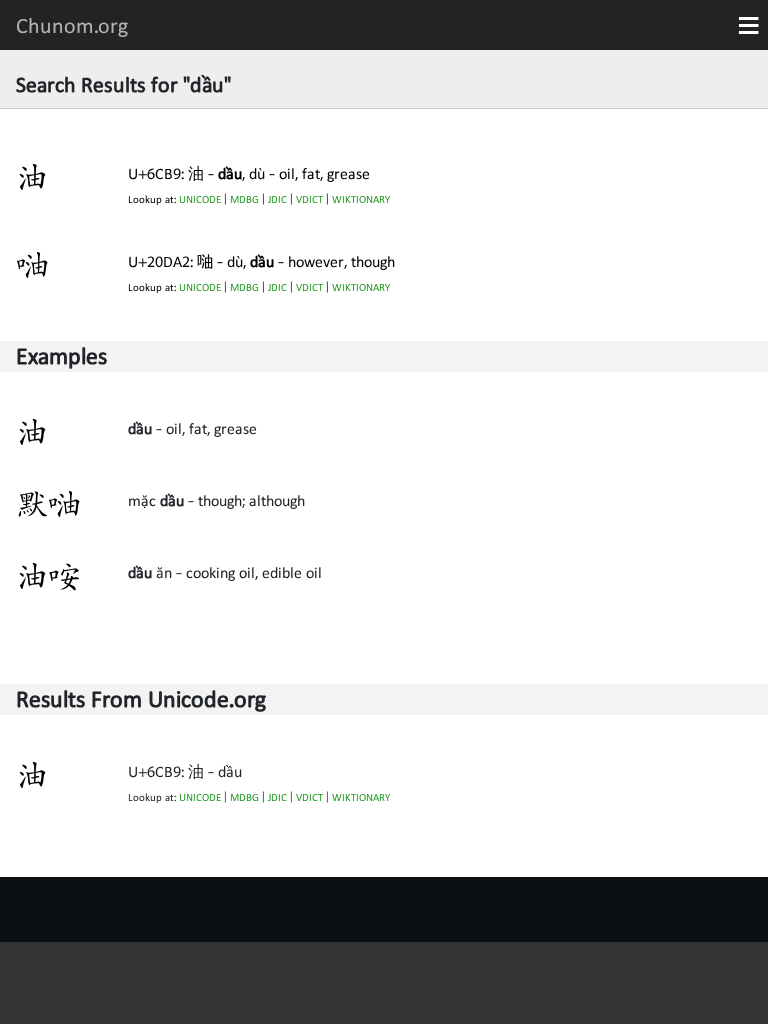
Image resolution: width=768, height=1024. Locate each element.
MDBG (244, 199)
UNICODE (200, 199)
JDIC (277, 199)
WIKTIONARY (361, 199)
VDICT (309, 199)
